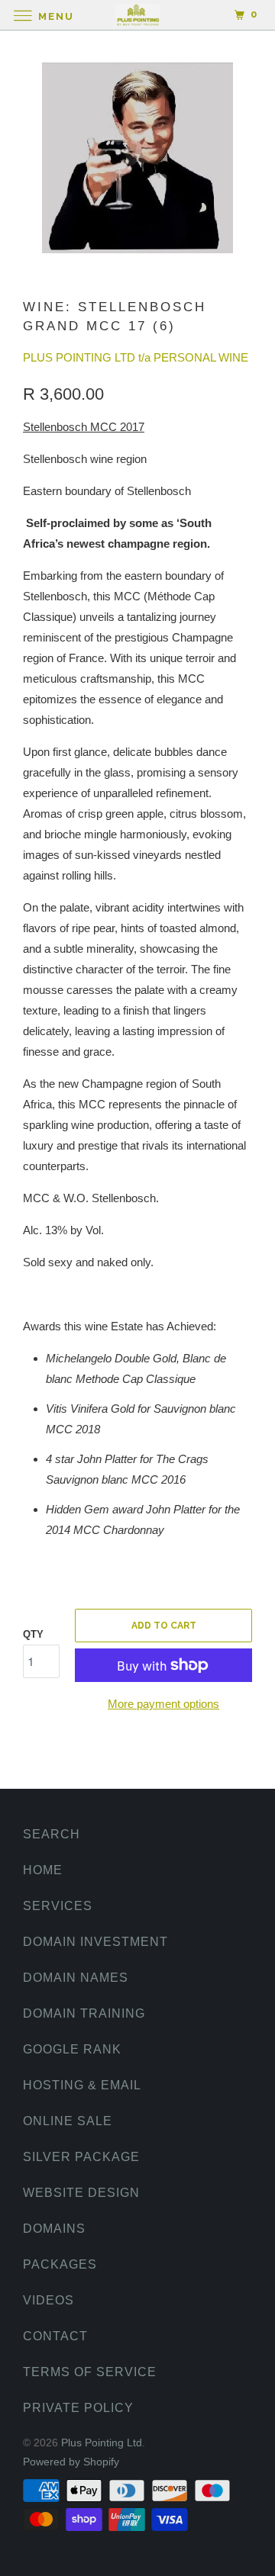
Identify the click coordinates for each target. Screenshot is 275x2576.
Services (58, 1906)
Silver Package (81, 2157)
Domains (54, 2229)
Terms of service (90, 2372)
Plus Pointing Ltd (102, 2443)
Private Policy (78, 2408)
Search (52, 1834)
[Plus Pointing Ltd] (137, 15)
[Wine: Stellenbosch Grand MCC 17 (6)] (137, 158)
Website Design (81, 2193)
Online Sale (68, 2121)
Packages (60, 2264)
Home (43, 1870)
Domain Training (84, 2013)
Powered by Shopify (71, 2462)
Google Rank (72, 2049)
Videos (49, 2300)
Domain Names (76, 1978)
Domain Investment (95, 1942)
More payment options (163, 1704)
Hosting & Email (82, 2085)
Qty (33, 1634)
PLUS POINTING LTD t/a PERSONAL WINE (136, 357)
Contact (55, 2336)
